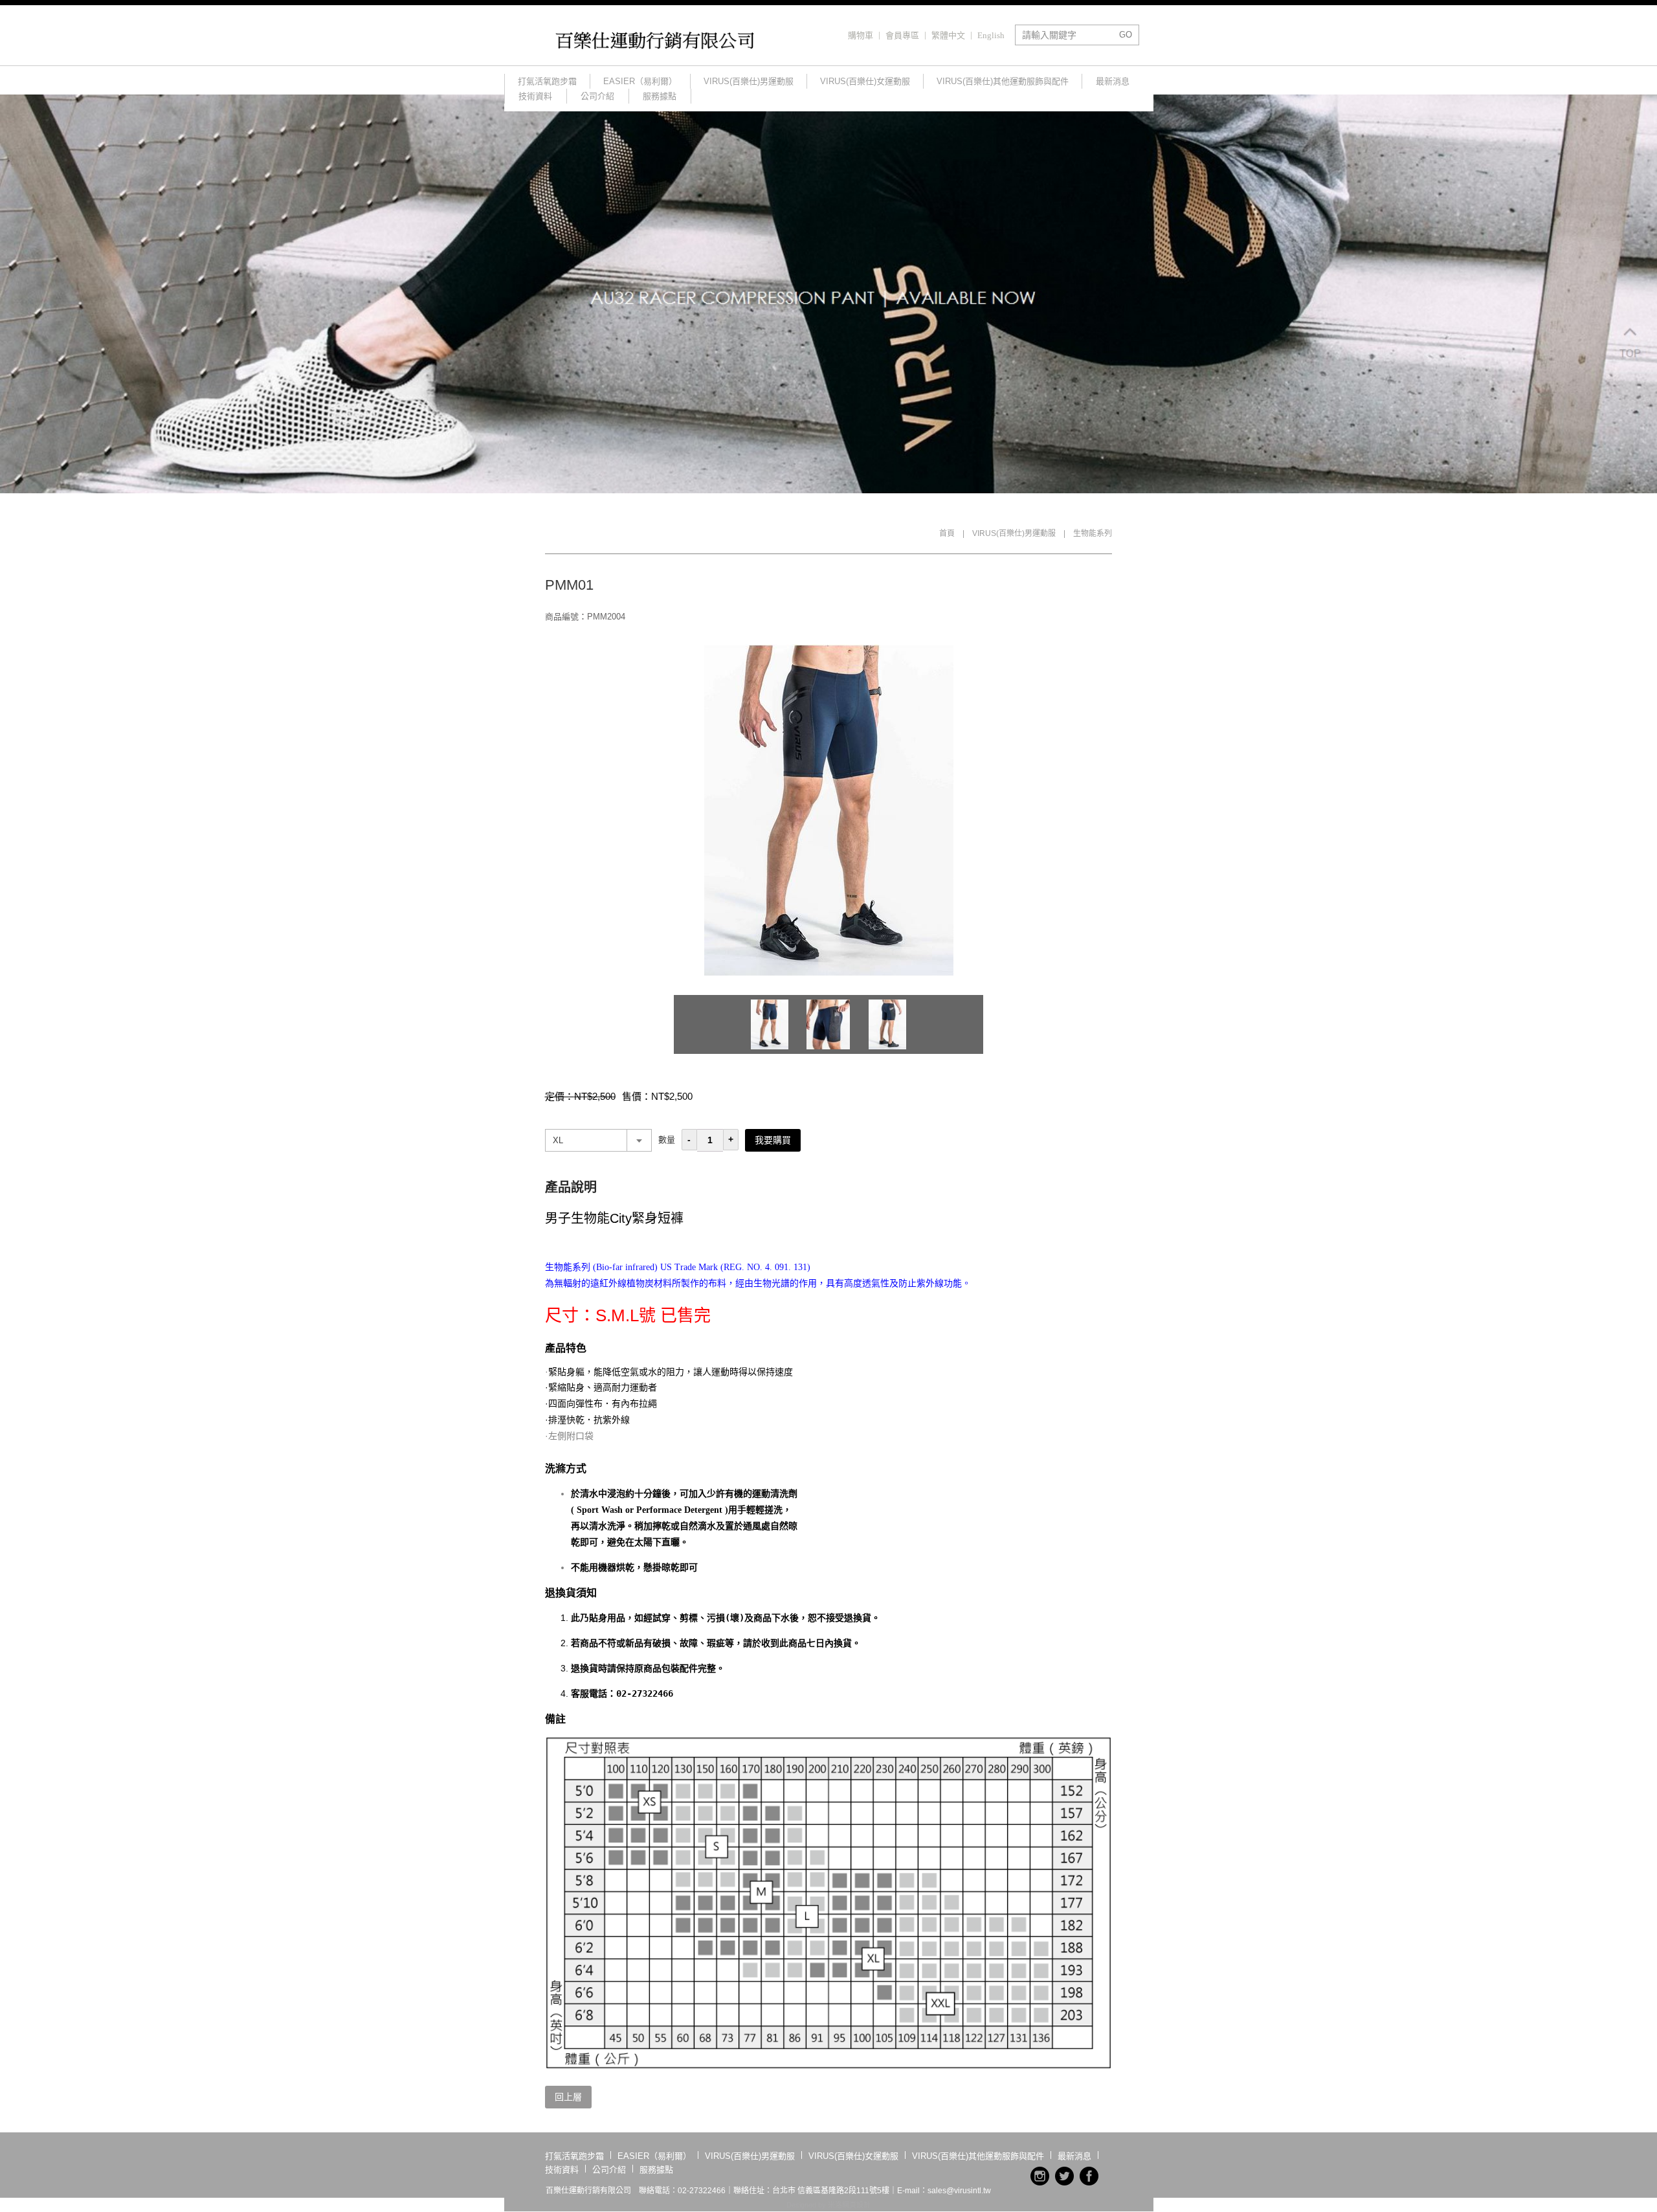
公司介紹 (597, 96)
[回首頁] (657, 47)
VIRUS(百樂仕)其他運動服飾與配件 (1003, 81)
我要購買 (773, 1140)
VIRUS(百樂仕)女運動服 (865, 81)
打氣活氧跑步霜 (547, 81)
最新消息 (1113, 81)
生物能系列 (1093, 533)
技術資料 (535, 96)
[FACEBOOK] (1089, 2176)
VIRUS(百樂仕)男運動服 (749, 81)
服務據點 (660, 96)
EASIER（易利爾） (640, 81)
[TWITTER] (1064, 2176)
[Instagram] (1040, 2176)
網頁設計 (856, 2205)
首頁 (947, 533)
